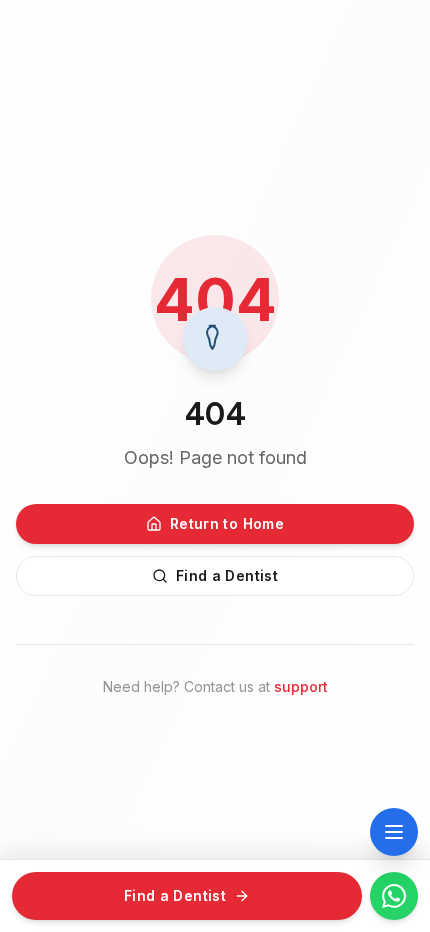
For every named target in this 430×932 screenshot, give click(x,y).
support (301, 686)
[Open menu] (394, 832)
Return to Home (227, 523)
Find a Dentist (227, 575)
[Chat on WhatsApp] (394, 896)
